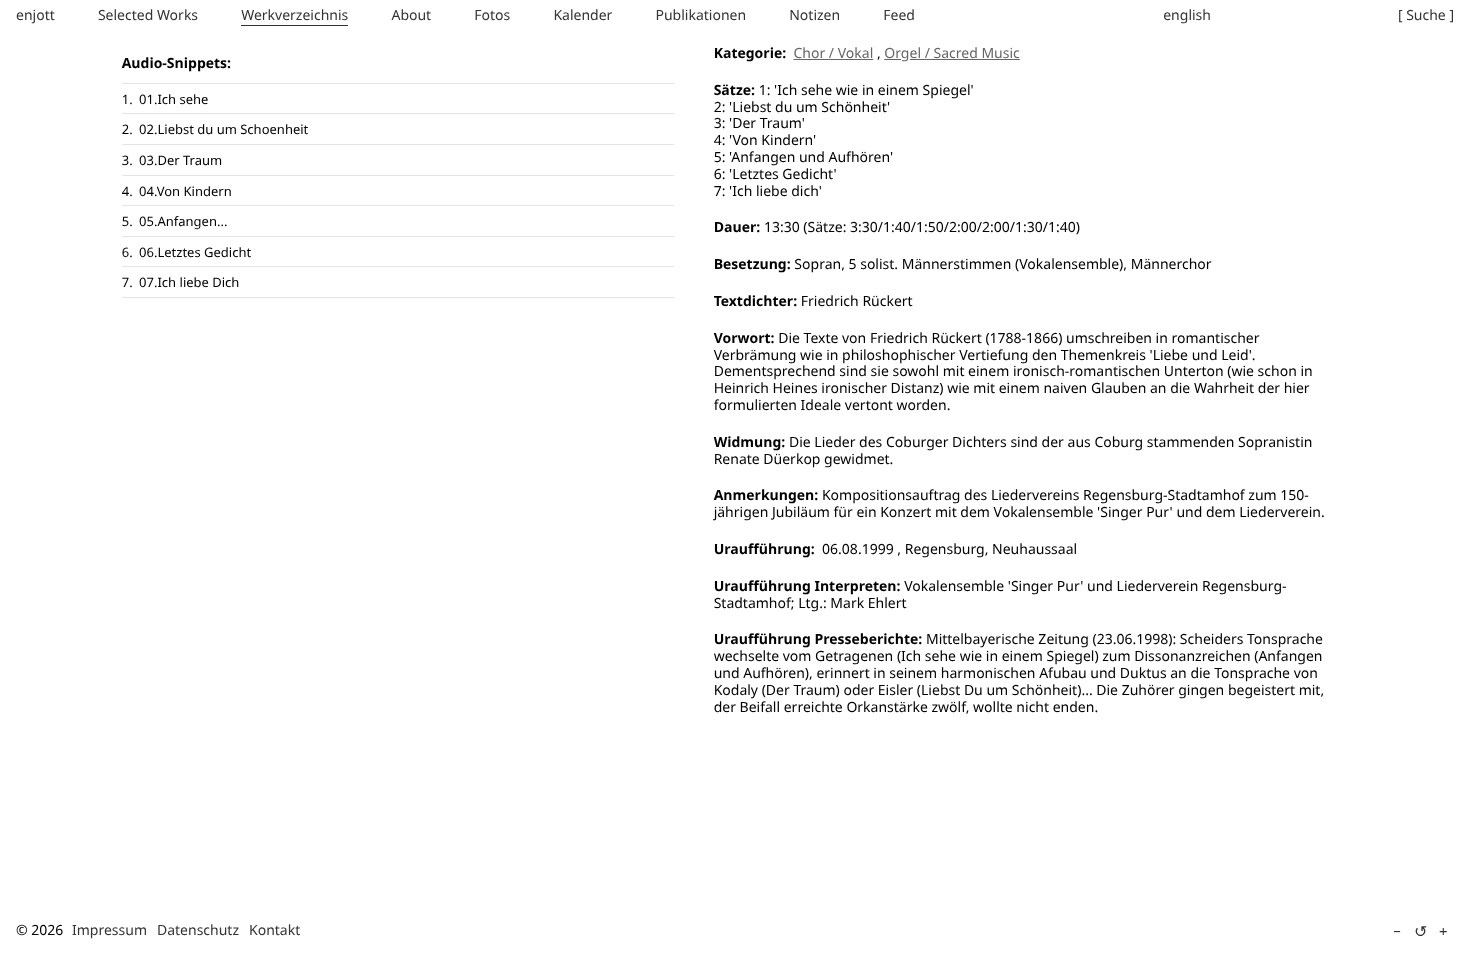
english (1187, 15)
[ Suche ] (1426, 15)
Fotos (492, 15)
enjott (35, 15)
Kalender (582, 15)
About (411, 15)
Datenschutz (198, 930)
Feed (899, 15)
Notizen (814, 15)
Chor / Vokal (833, 53)
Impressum (109, 930)
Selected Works (148, 15)
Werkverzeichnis (294, 15)
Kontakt (274, 930)
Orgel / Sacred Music (951, 53)
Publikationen (700, 15)
